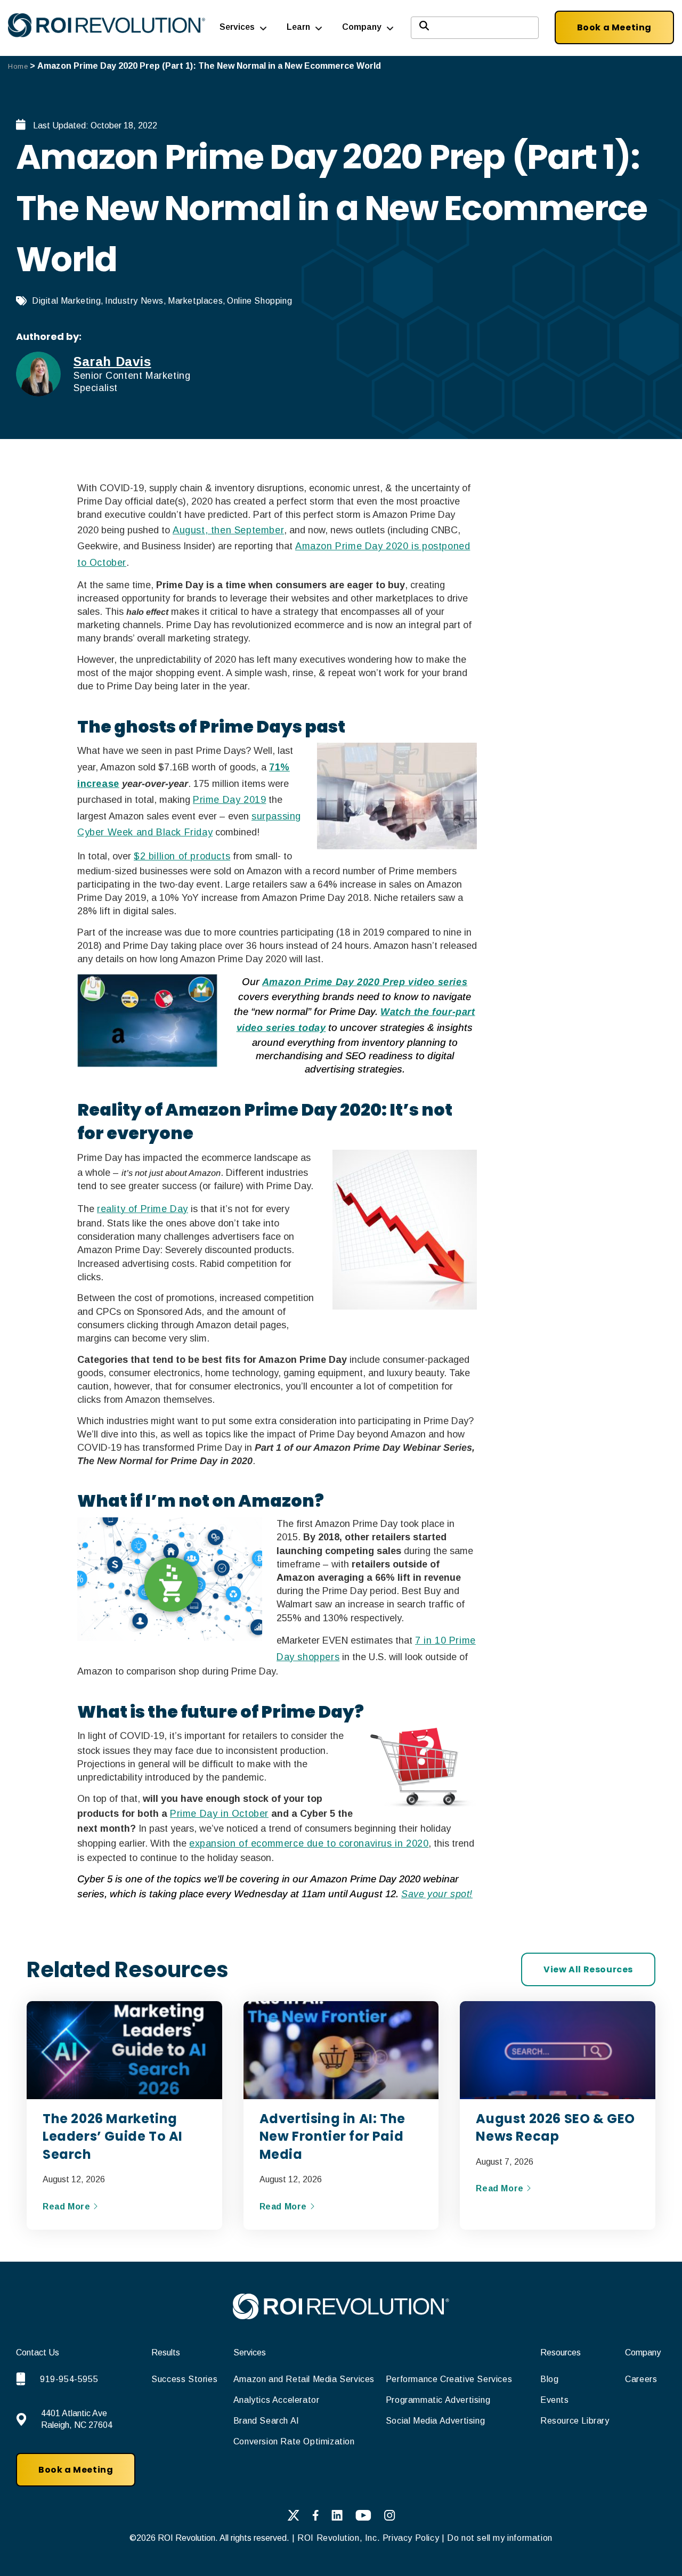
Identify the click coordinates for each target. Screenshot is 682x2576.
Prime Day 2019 (229, 800)
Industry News (134, 301)
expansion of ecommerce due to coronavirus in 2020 (309, 1843)
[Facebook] (315, 2517)
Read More (68, 2207)
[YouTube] (363, 2517)
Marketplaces (195, 301)
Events (555, 2400)
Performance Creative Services (449, 2379)
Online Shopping (259, 301)
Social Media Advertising (435, 2421)
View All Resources (588, 1969)
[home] (341, 2316)
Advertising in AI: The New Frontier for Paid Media (332, 2136)
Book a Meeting (614, 27)
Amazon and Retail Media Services (304, 2379)
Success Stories (184, 2379)
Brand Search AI (266, 2421)
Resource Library (575, 2421)
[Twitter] (293, 2517)
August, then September (228, 530)
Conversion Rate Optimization (294, 2441)
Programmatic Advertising (438, 2400)
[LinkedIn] (337, 2517)
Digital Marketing (66, 301)
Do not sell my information (500, 2538)
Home (18, 66)
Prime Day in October (219, 1814)
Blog (549, 2379)
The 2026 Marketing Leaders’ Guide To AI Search (113, 2136)
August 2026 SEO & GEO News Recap (555, 2128)
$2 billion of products (182, 856)
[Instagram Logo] (390, 2517)
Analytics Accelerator (277, 2400)
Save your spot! (437, 1894)
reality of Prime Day (143, 1209)
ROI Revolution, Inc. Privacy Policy (368, 2538)
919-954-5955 (69, 2379)
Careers (641, 2379)
